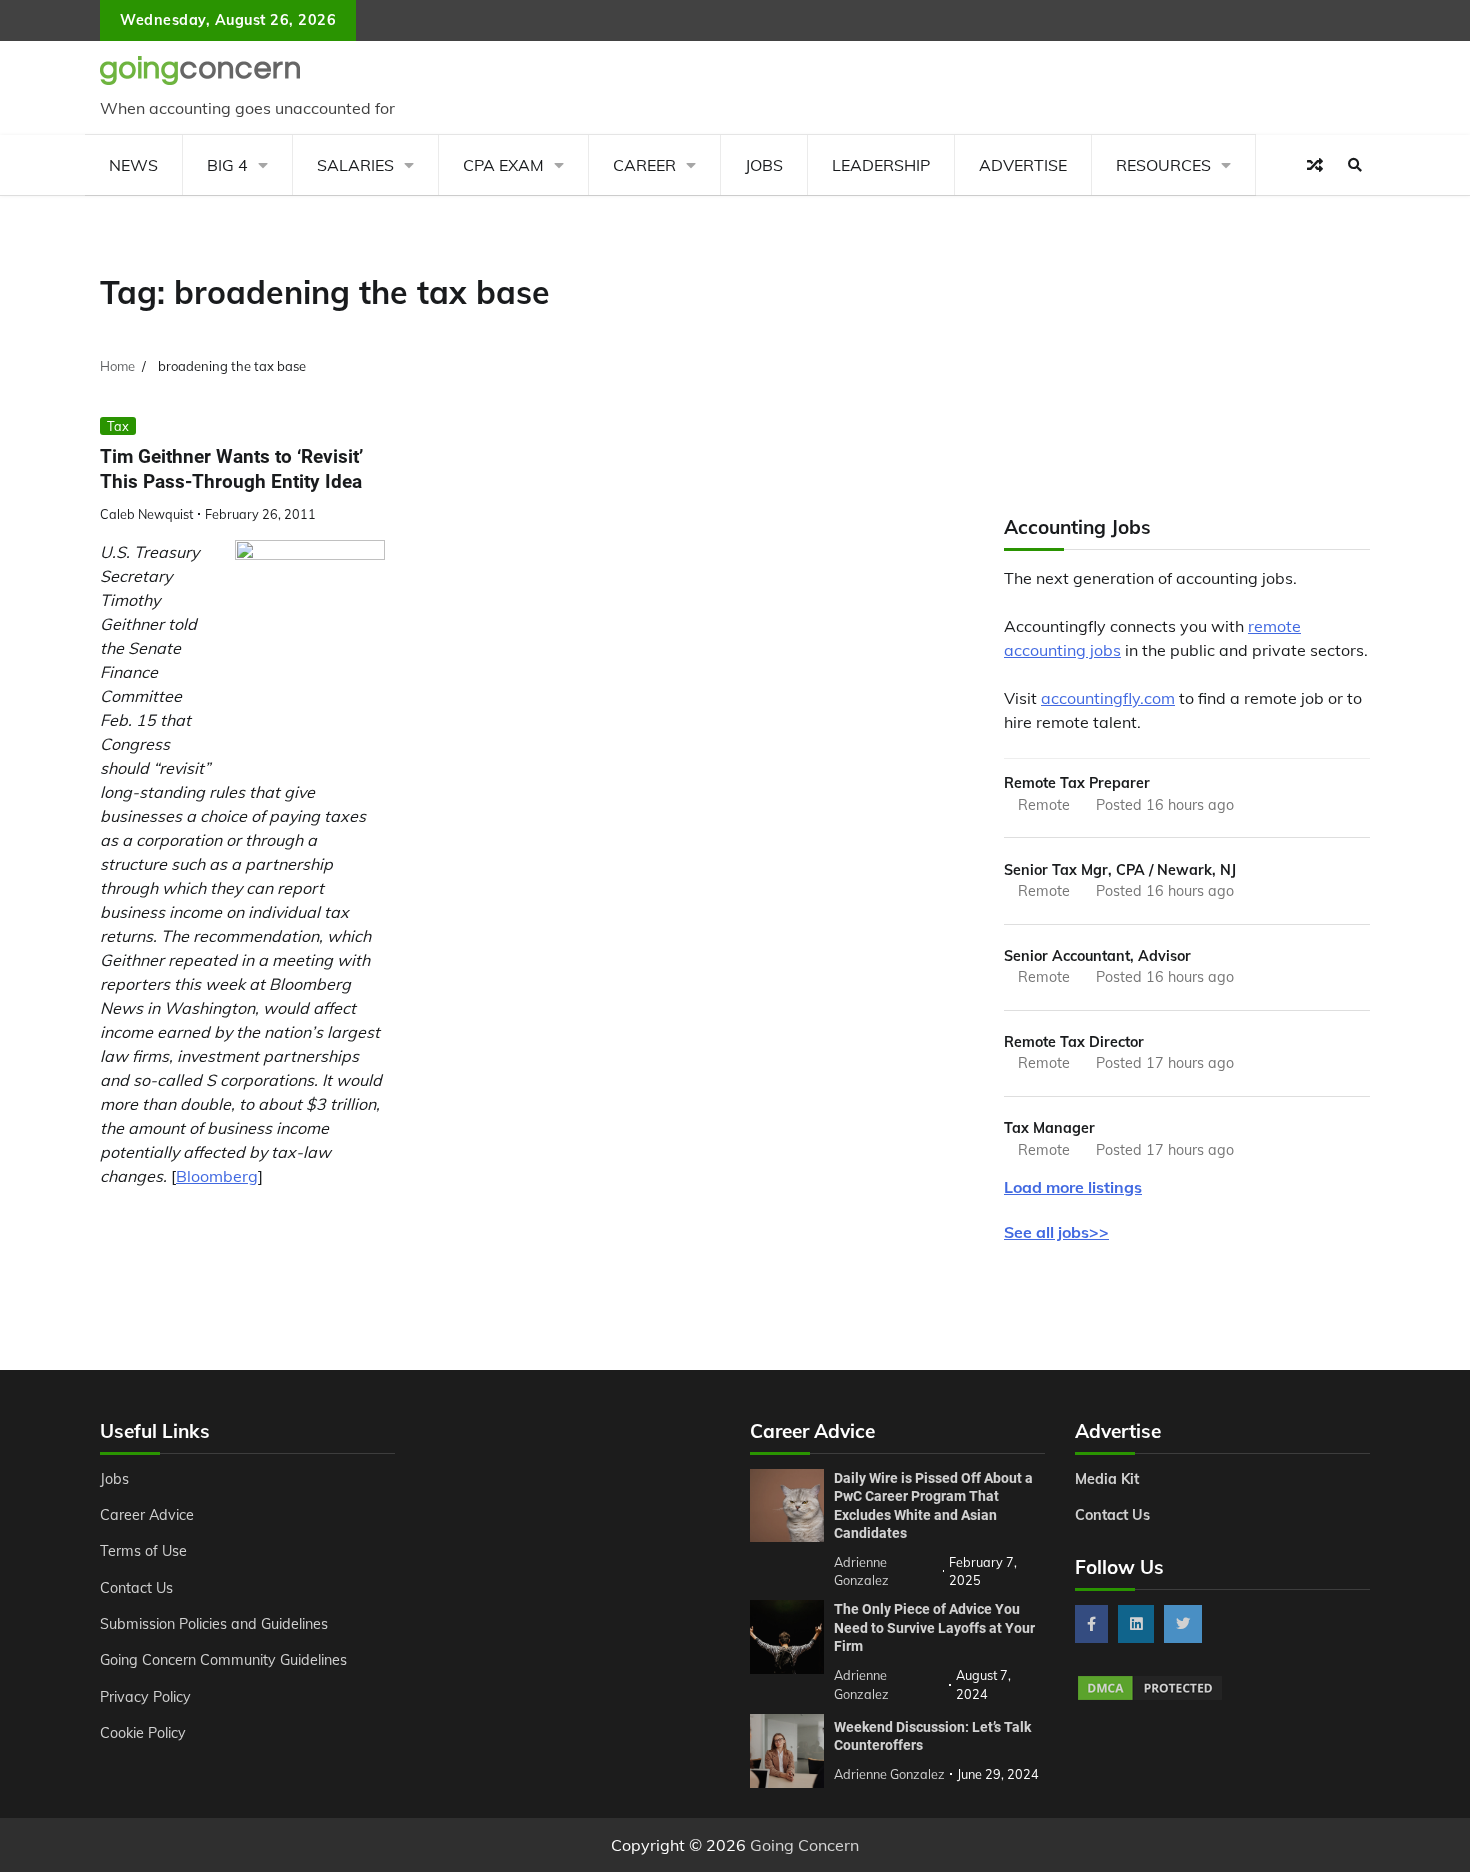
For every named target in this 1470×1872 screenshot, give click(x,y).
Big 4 (227, 165)
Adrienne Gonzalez (889, 1774)
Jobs (764, 165)
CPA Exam (503, 165)
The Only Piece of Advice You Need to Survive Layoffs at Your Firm (934, 1627)
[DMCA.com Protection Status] (1150, 1697)
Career (644, 165)
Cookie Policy (143, 1733)
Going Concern (804, 1845)
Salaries (355, 165)
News (133, 165)
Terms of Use (143, 1551)
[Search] (1355, 165)
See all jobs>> (1056, 1232)
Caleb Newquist (146, 514)
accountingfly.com (1108, 698)
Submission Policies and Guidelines (214, 1624)
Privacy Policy (145, 1697)
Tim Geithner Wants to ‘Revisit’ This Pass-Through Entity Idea (231, 469)
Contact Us (136, 1588)
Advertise (1023, 165)
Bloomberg (217, 1176)
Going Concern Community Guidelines (223, 1660)
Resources (1163, 165)
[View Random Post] (1315, 165)
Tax (118, 426)
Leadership (881, 165)
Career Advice (147, 1515)
